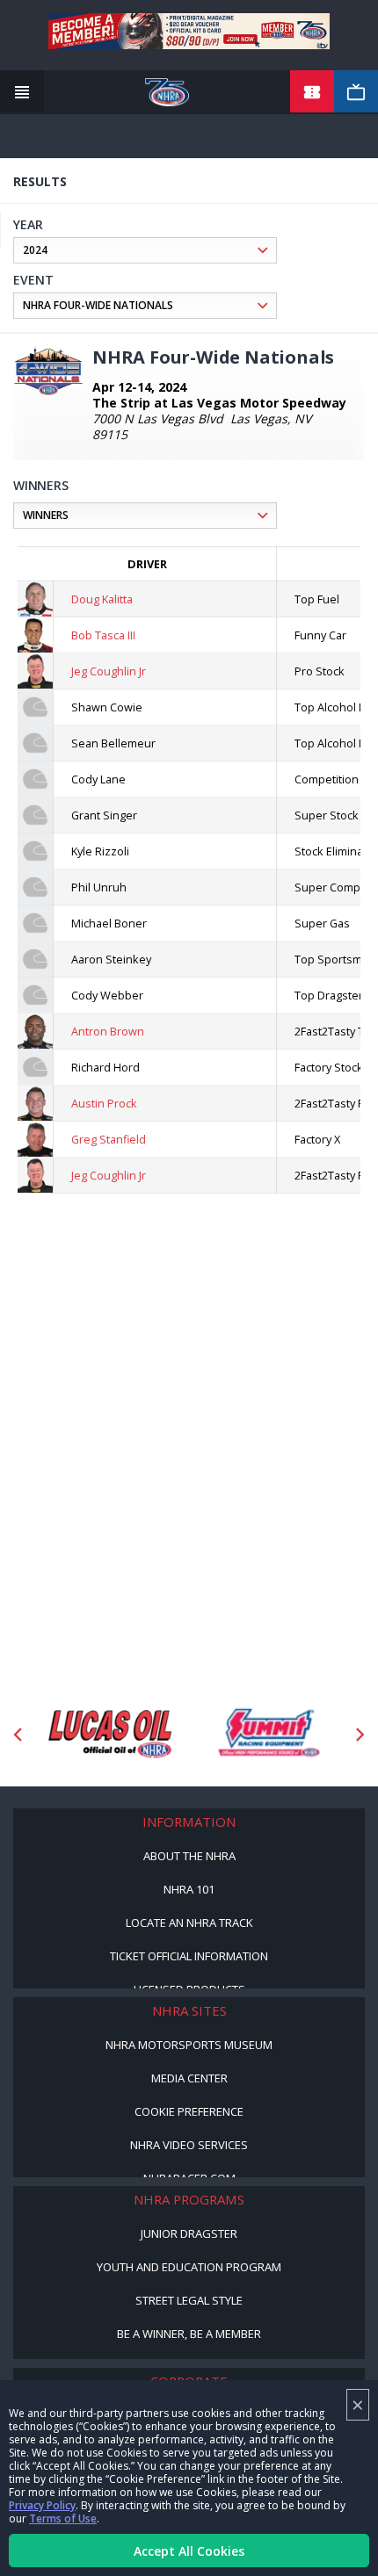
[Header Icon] (22, 92)
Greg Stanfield (109, 1139)
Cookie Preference (189, 2111)
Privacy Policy (42, 2505)
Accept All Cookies (189, 2551)
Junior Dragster (189, 2233)
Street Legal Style (189, 2300)
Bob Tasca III (103, 635)
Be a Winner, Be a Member (189, 2334)
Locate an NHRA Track (189, 1923)
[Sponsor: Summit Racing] (268, 1734)
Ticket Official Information (189, 1956)
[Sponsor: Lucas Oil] (110, 1734)
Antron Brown (108, 1031)
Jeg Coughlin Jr (109, 671)
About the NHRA (189, 1856)
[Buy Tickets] (312, 92)
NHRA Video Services (189, 2145)
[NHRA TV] (356, 92)
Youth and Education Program (189, 2267)
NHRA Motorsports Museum (189, 2045)
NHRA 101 (189, 1889)
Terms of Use (63, 2518)
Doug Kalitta (102, 599)
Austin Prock (104, 1103)
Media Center (189, 2078)
